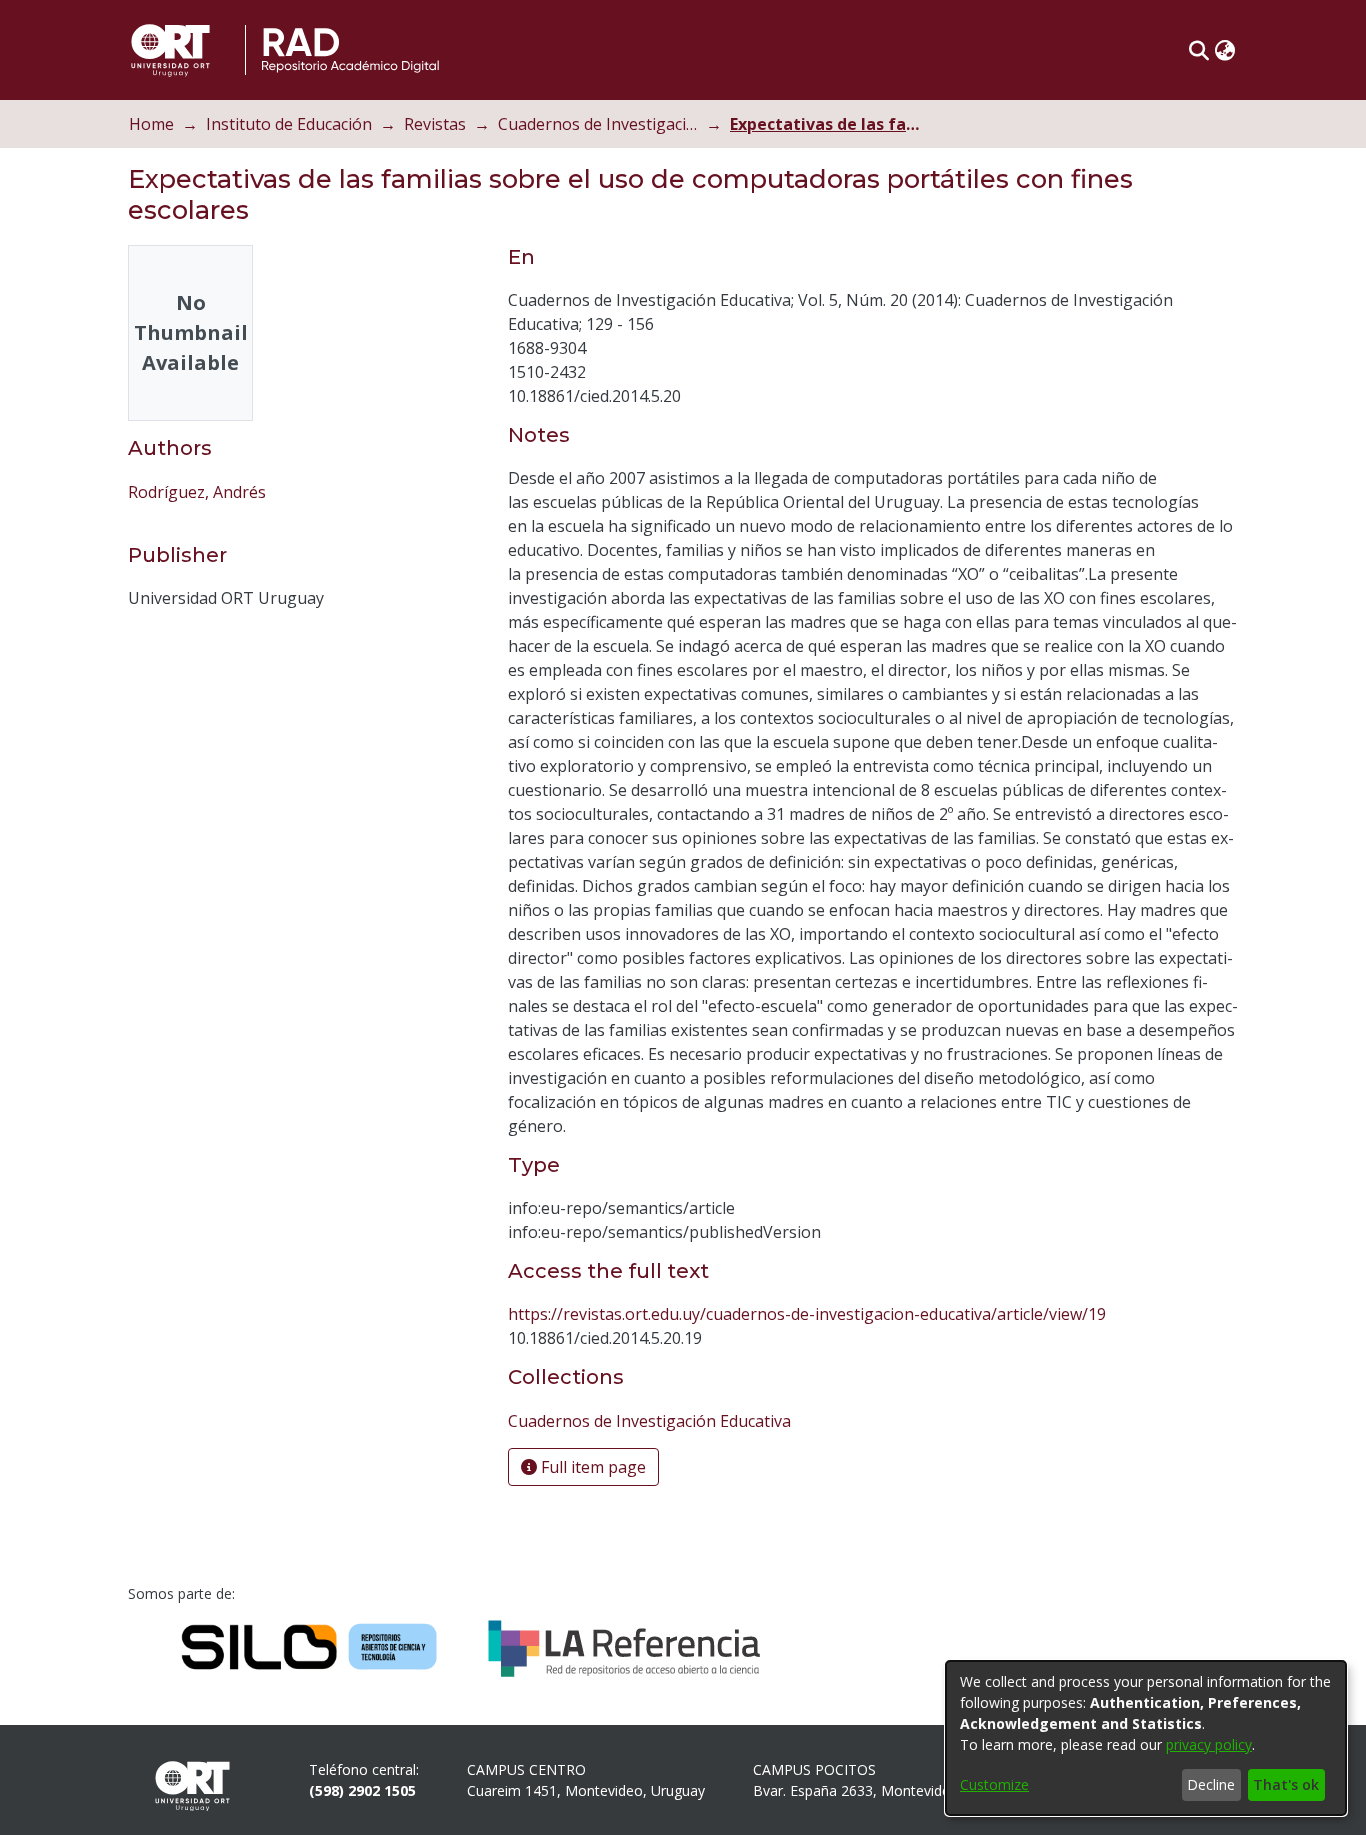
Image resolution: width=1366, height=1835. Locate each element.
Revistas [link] (435, 124)
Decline (1211, 1784)
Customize (994, 1784)
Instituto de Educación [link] (289, 124)
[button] (1198, 50)
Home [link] (151, 124)
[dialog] (1146, 1738)
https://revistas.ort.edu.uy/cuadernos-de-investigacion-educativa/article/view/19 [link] (807, 1314)
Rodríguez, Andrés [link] (197, 492)
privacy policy (1209, 1744)
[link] (649, 1421)
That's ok (1286, 1784)
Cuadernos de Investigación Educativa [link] (598, 124)
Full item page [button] (591, 1467)
